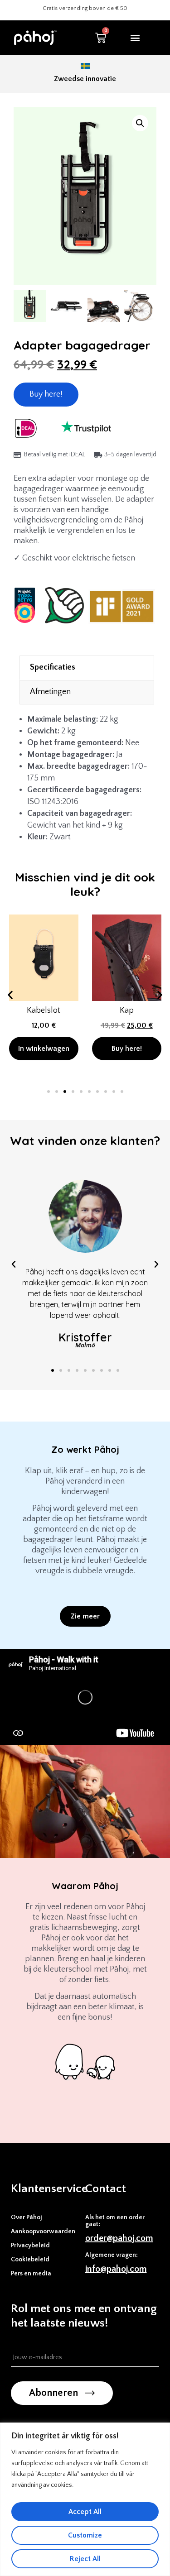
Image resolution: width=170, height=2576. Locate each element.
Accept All (85, 2512)
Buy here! (46, 394)
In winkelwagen (44, 1049)
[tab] (87, 668)
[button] (135, 38)
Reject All (85, 2559)
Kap (126, 1010)
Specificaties (53, 667)
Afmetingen (50, 692)
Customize (85, 2535)
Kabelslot (44, 1010)
